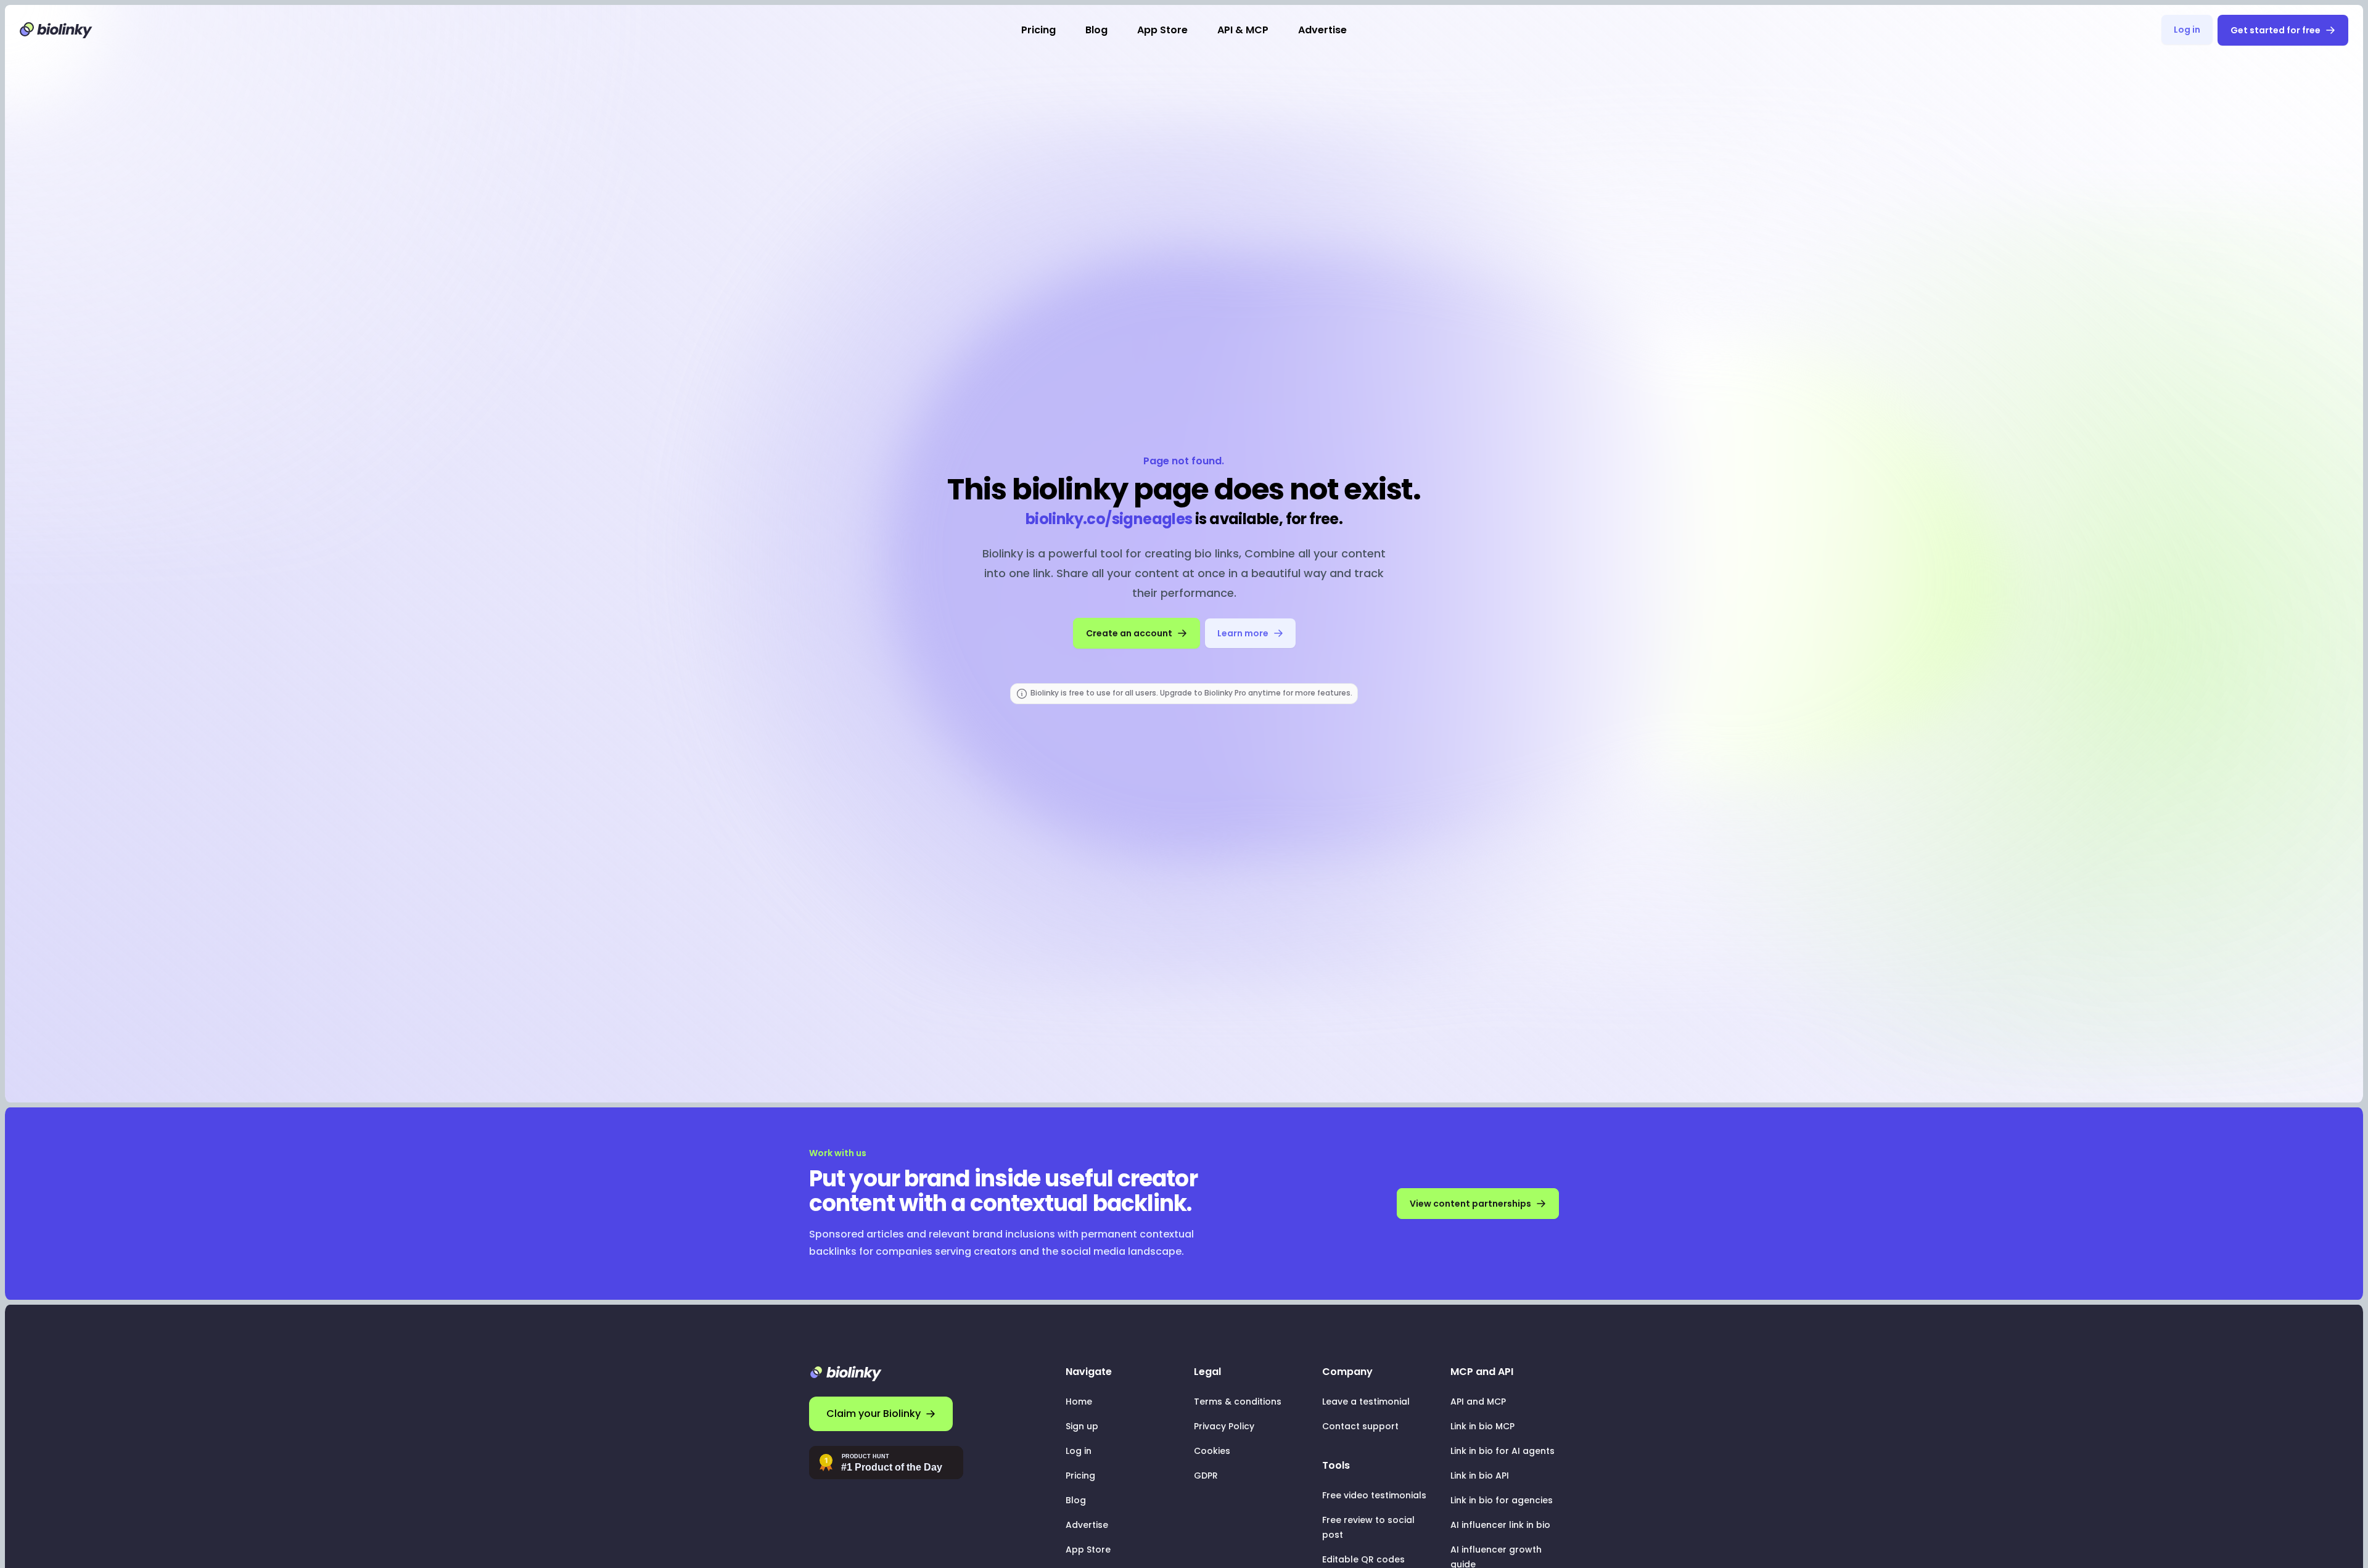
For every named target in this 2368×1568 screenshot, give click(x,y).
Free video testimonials (1374, 1495)
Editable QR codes (1363, 1559)
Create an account (1129, 633)
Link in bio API (1480, 1476)
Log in (2187, 30)
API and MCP (1478, 1402)
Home (1079, 1402)
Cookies (1212, 1451)
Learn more (1243, 633)
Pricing (1038, 30)
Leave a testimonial (1366, 1402)
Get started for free (2275, 30)
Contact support (1360, 1426)
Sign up (1082, 1426)
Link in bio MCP (1482, 1426)
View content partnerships (1470, 1204)
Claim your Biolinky (874, 1414)
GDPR (1206, 1476)
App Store (1162, 30)
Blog (1096, 30)
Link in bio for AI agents (1503, 1451)
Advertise (1322, 30)
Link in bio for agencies (1502, 1500)
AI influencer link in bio (1500, 1525)
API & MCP (1243, 30)
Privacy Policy (1224, 1426)
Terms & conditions (1238, 1402)
